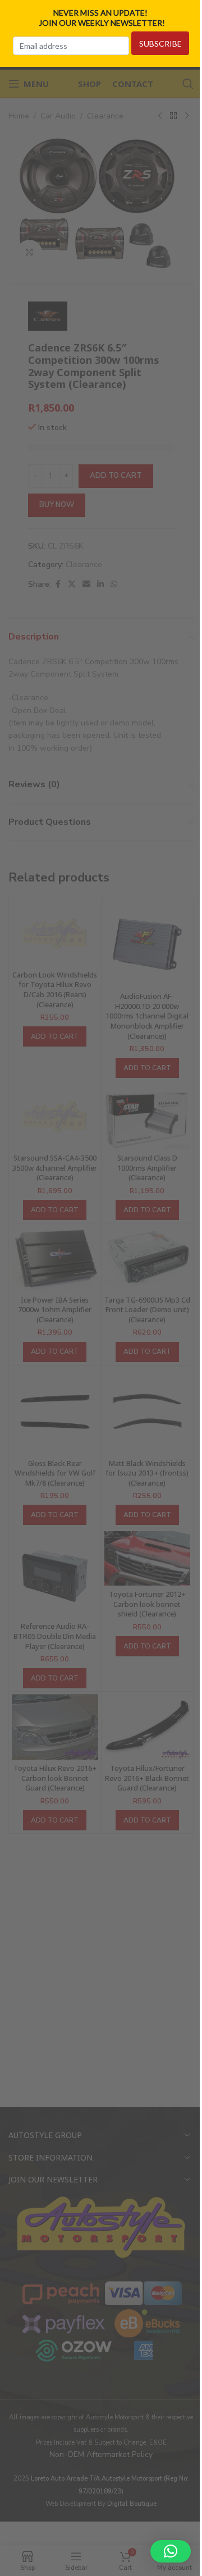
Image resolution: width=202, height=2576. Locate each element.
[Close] (190, 13)
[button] (171, 2551)
